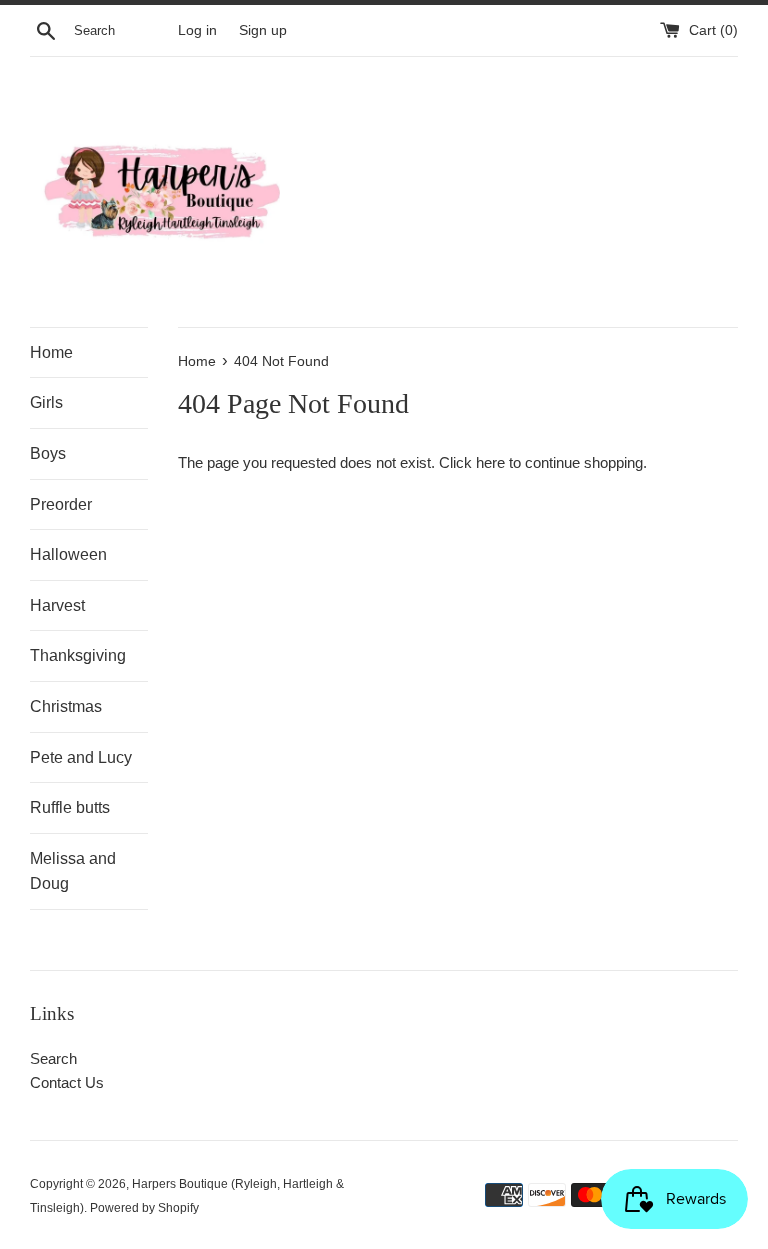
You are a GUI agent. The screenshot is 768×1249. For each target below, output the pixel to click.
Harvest (57, 605)
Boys (48, 453)
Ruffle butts (70, 807)
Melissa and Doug (73, 871)
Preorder (61, 504)
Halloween (68, 554)
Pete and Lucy (81, 757)
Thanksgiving (78, 655)
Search (53, 1058)
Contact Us (67, 1082)
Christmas (66, 706)
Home (51, 352)
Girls (46, 402)
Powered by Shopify (144, 1208)
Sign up (263, 30)
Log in (197, 30)
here (490, 462)
